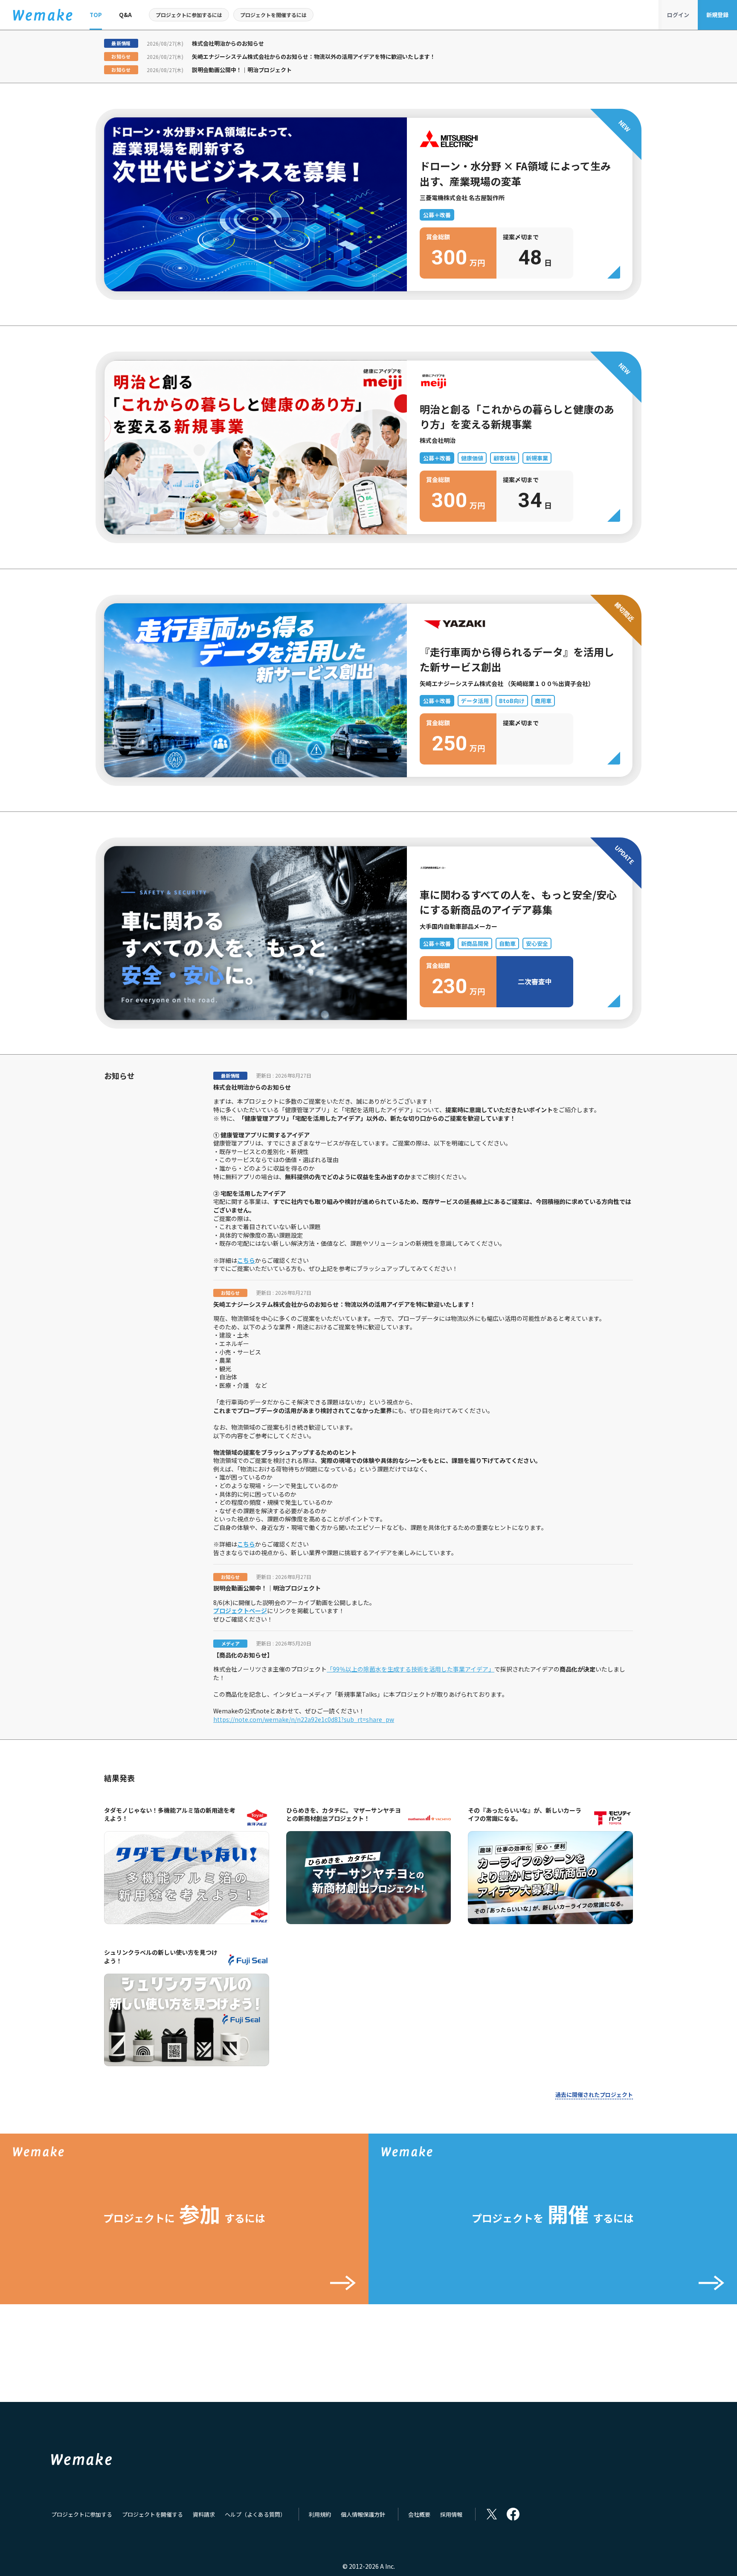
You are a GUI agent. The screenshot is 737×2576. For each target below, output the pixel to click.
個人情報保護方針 (363, 2514)
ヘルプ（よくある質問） (255, 2514)
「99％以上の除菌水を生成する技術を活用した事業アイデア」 (411, 1669)
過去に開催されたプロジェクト (594, 2095)
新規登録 (717, 15)
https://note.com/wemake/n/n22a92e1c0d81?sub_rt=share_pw (304, 1719)
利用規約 (320, 2514)
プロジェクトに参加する (82, 2514)
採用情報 (451, 2514)
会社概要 (419, 2514)
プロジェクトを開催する (152, 2514)
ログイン (678, 15)
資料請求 (204, 2514)
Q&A (125, 15)
